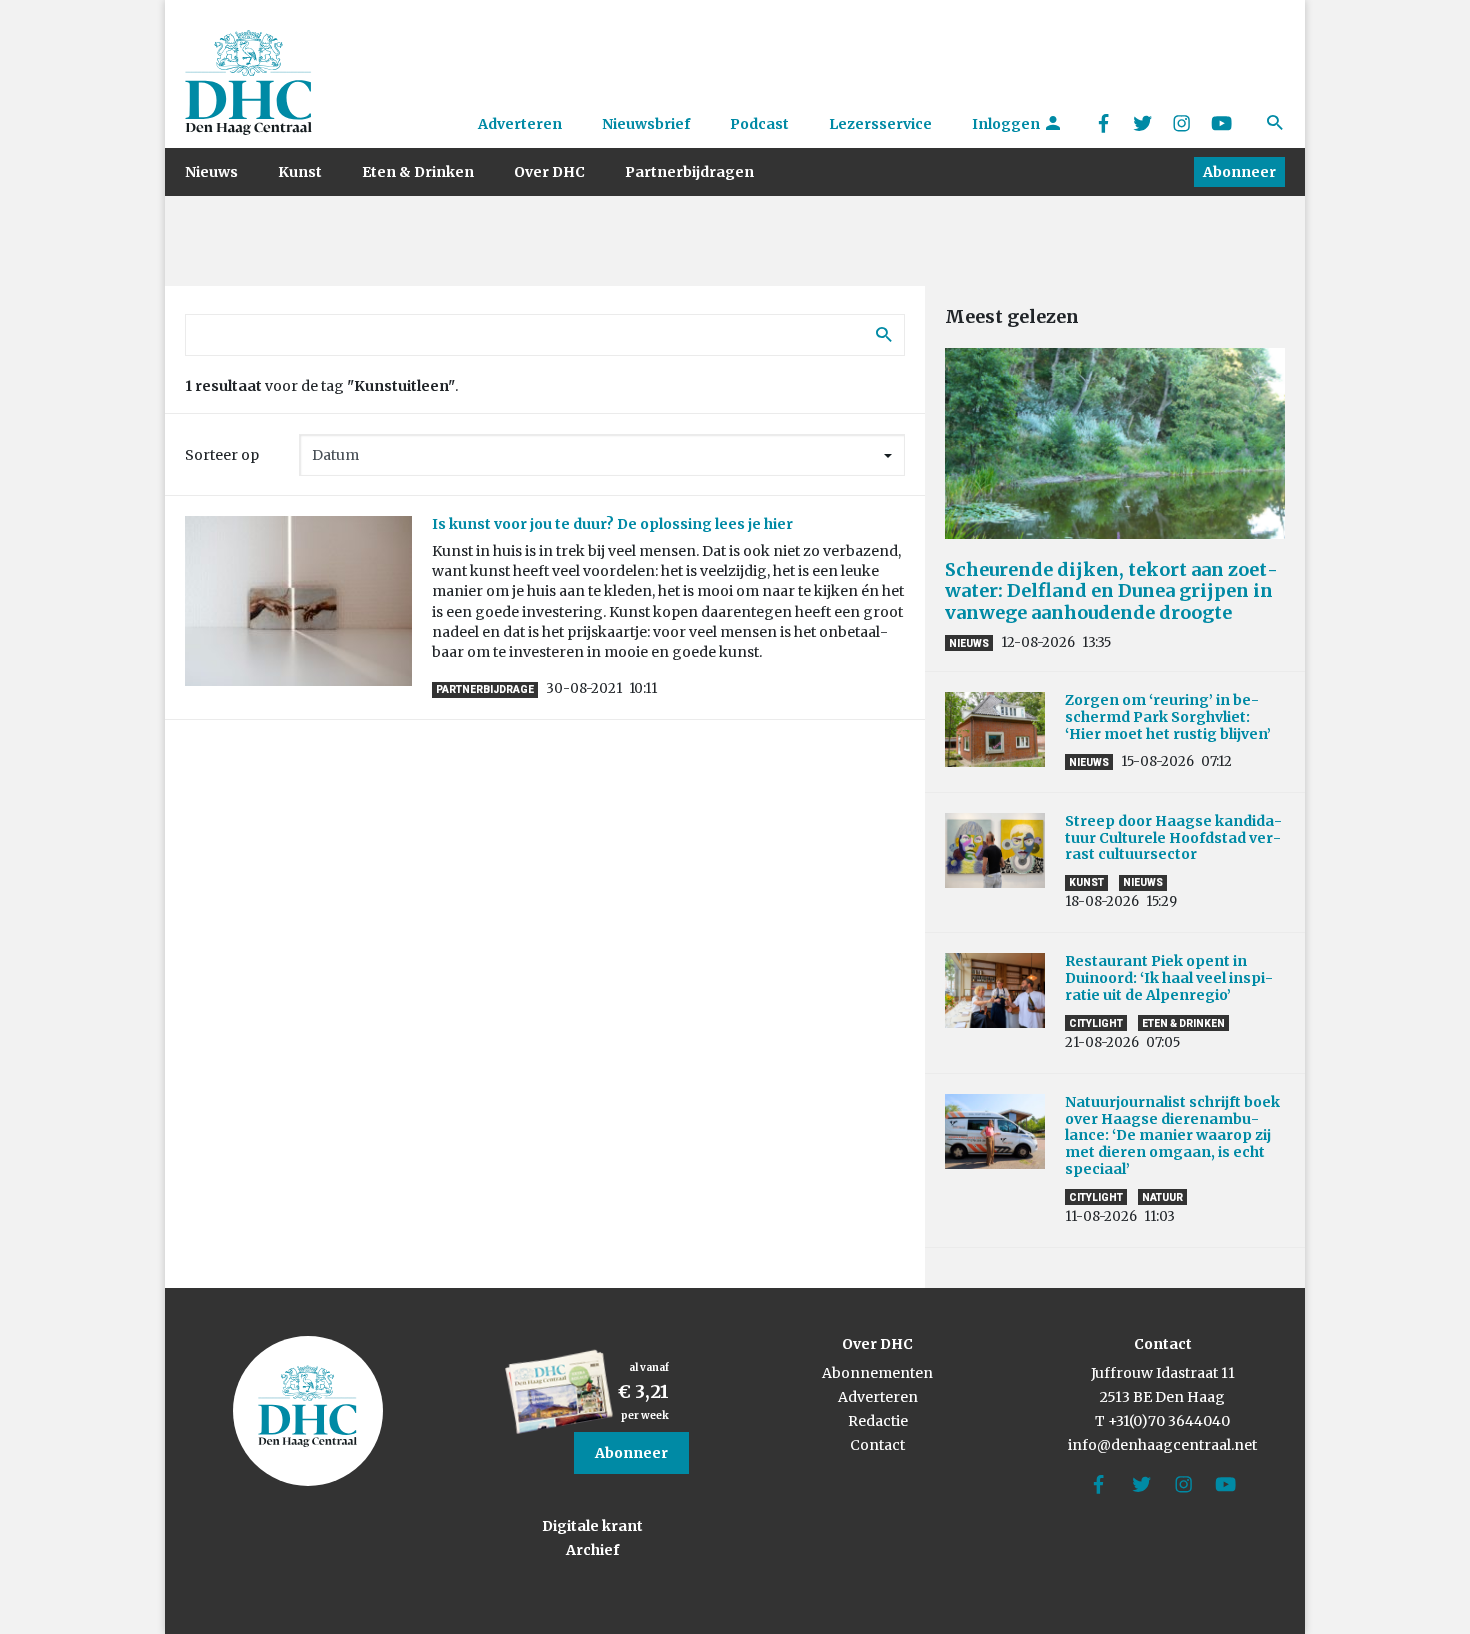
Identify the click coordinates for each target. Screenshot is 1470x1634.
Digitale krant (592, 1526)
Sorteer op (222, 455)
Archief (592, 1550)
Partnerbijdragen (689, 172)
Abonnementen (877, 1373)
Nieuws (211, 172)
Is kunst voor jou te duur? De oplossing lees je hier (612, 524)
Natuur (1162, 1197)
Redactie (878, 1421)
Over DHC (549, 172)
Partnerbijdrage (485, 689)
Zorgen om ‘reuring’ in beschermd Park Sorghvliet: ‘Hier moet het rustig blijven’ (1168, 717)
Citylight (1096, 1023)
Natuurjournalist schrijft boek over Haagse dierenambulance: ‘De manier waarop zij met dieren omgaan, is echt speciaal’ (1172, 1135)
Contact (877, 1445)
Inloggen (1007, 124)
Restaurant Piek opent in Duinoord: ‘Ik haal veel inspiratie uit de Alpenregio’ (1169, 978)
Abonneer (1239, 172)
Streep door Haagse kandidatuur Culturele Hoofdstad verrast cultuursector (1173, 838)
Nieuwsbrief (646, 124)
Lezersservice (880, 124)
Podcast (759, 124)
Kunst (300, 172)
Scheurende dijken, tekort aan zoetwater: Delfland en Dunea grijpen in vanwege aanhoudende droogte (1111, 591)
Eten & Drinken (418, 172)
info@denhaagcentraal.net (1162, 1445)
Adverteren (520, 124)
